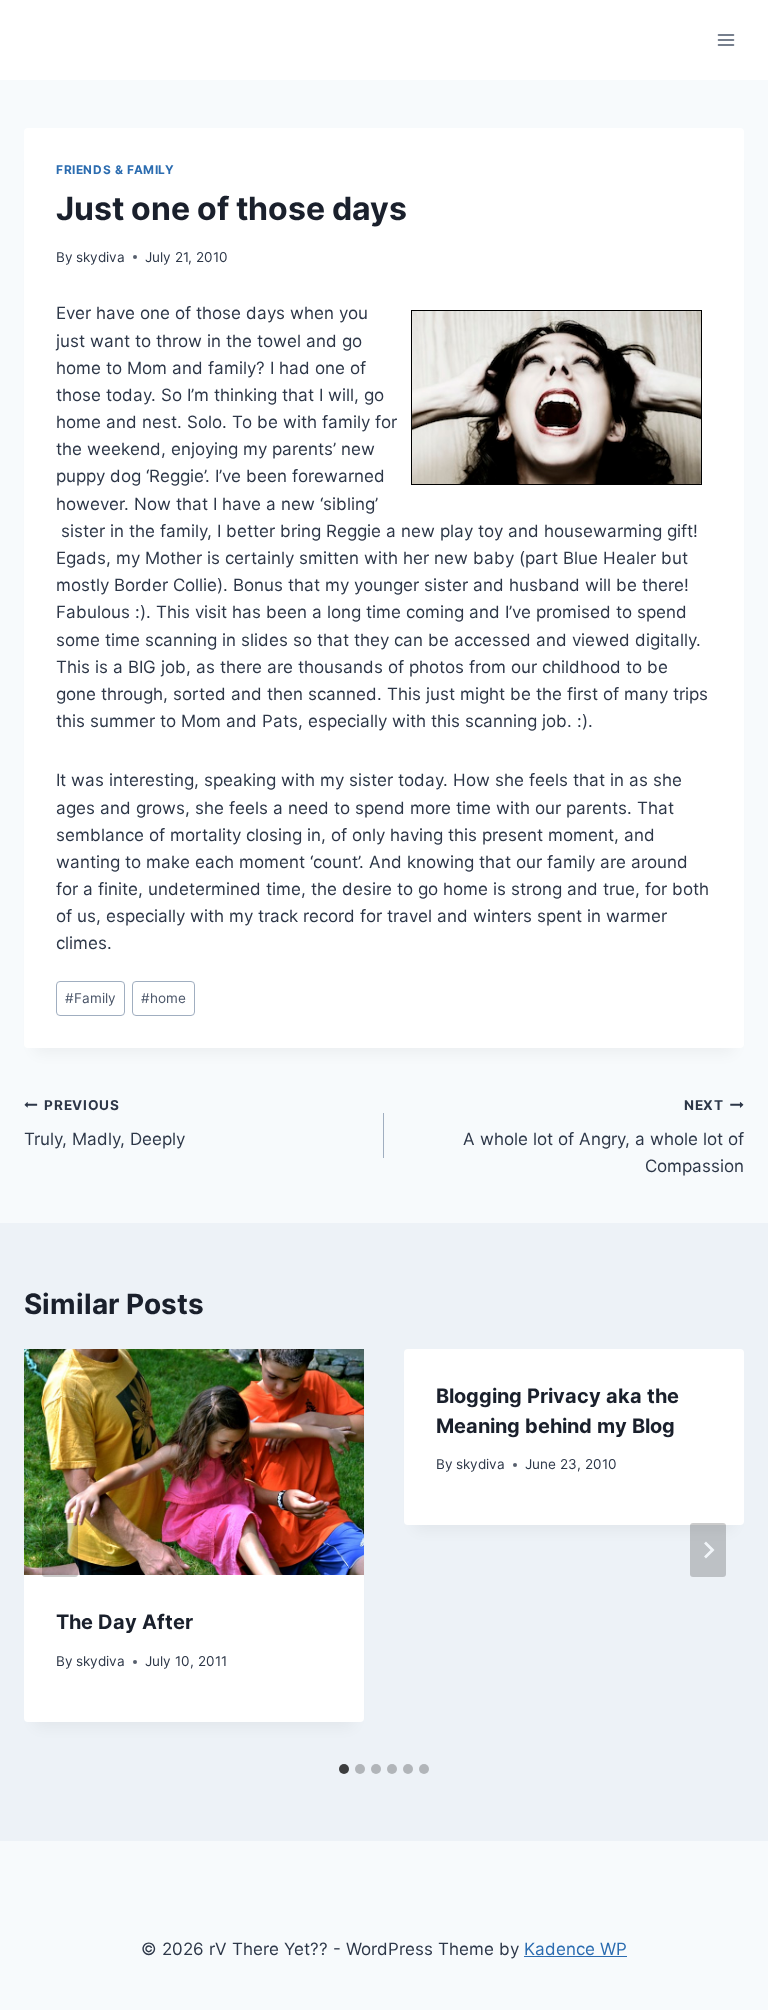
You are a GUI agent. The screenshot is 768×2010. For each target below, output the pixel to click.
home (163, 998)
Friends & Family (115, 169)
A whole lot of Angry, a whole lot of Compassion (603, 1137)
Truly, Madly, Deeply (104, 1123)
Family (90, 998)
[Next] (708, 1550)
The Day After (124, 1622)
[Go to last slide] (60, 1550)
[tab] (344, 1769)
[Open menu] (725, 39)
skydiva (100, 257)
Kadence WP (575, 1949)
